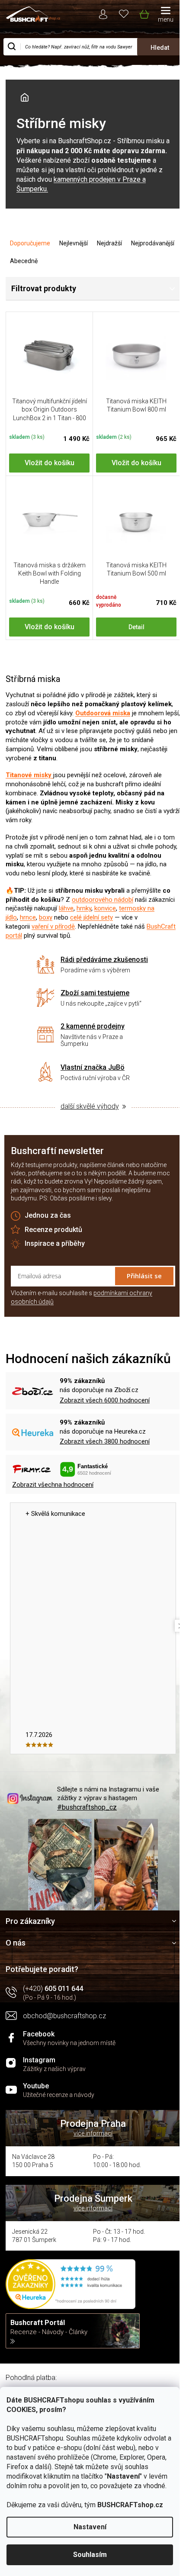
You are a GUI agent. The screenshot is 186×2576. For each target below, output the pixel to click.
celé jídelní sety (91, 917)
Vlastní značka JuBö (93, 1067)
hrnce (28, 917)
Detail (136, 627)
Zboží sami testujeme (95, 993)
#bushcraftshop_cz (87, 1807)
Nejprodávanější (153, 243)
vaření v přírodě (53, 926)
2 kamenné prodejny (93, 1026)
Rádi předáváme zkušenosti (104, 960)
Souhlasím (90, 2555)
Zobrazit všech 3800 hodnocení (105, 1441)
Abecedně (24, 261)
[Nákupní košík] (144, 13)
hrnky (84, 908)
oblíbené (124, 13)
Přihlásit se (144, 1276)
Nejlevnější (74, 243)
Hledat (160, 48)
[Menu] (166, 15)
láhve (66, 908)
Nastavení (90, 2527)
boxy (46, 917)
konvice (105, 908)
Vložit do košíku (50, 463)
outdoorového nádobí (103, 900)
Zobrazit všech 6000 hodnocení (105, 1400)
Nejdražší (109, 243)
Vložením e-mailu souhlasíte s (82, 1297)
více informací (93, 2133)
